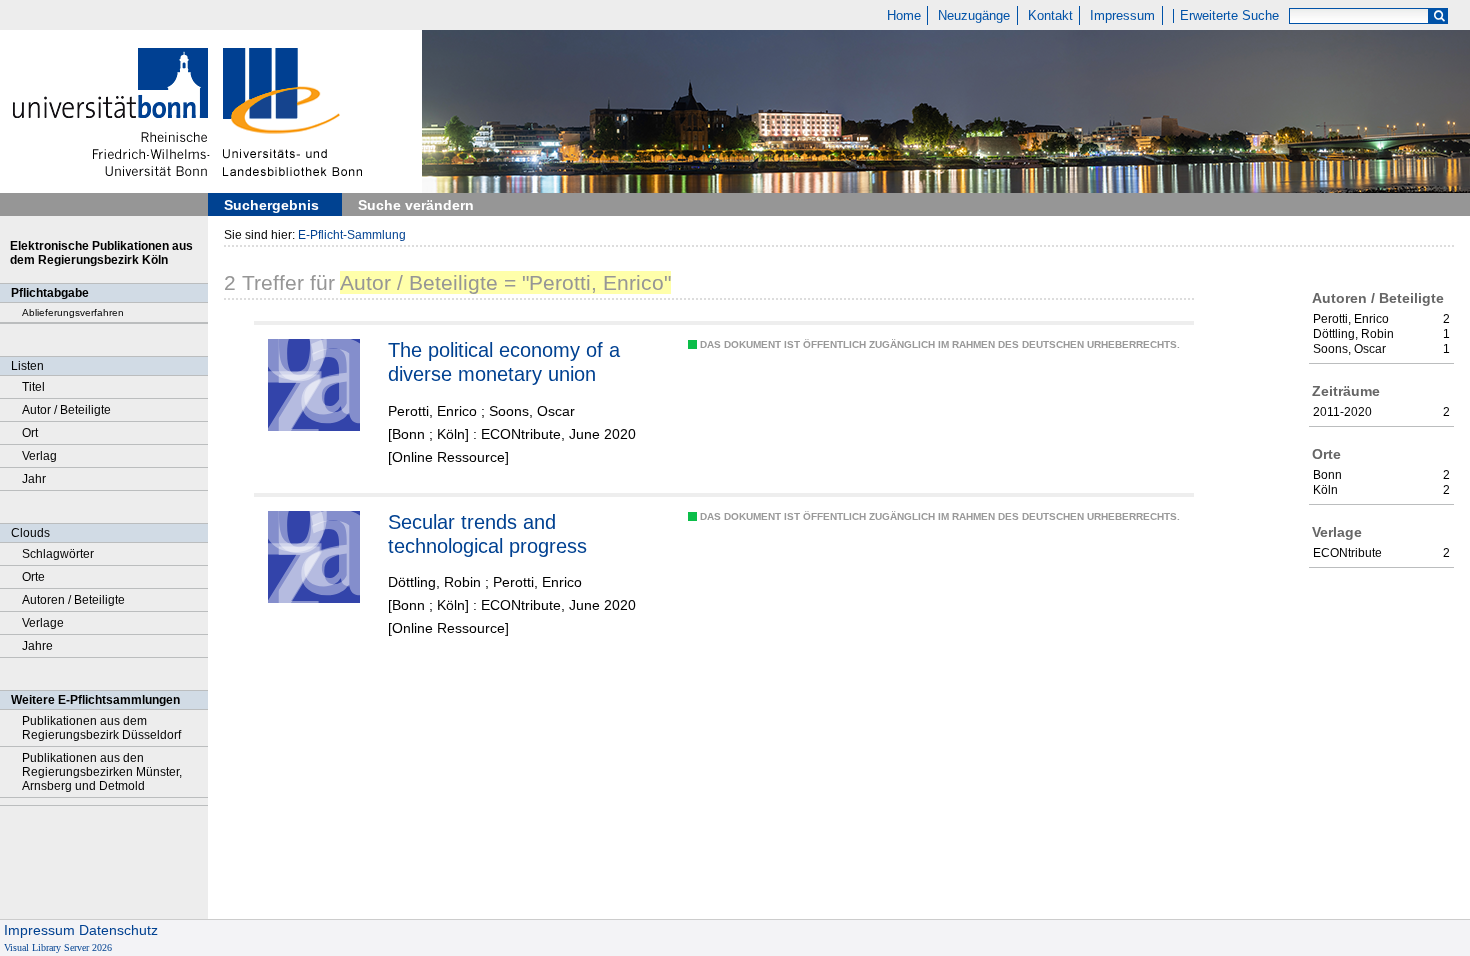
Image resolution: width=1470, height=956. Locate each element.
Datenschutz (118, 930)
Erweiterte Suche (1229, 16)
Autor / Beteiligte (66, 410)
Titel (33, 387)
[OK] (1439, 16)
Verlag (39, 456)
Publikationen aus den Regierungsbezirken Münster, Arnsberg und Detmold (102, 772)
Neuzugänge (974, 16)
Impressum (1122, 16)
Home (904, 16)
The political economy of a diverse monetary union (504, 362)
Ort (30, 433)
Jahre (37, 646)
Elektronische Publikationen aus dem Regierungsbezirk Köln (101, 253)
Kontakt (1050, 16)
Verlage (43, 623)
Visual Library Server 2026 (58, 947)
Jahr (34, 479)
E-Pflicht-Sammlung (352, 235)
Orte (33, 577)
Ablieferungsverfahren (73, 312)
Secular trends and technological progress (487, 534)
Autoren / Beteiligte (73, 600)
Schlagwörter (58, 554)
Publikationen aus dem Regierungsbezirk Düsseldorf (101, 728)
